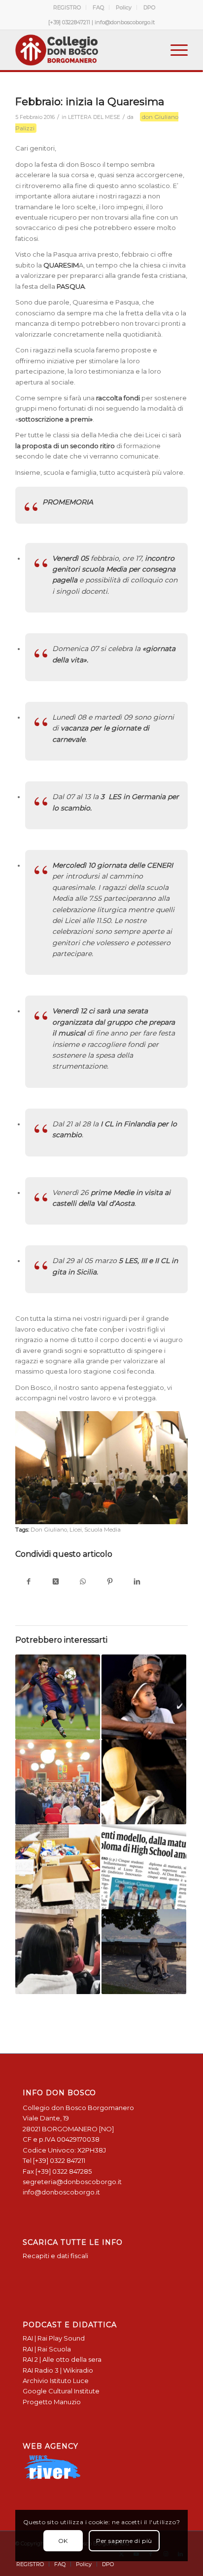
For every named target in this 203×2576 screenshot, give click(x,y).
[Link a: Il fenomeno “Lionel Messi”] (58, 1697)
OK (63, 2541)
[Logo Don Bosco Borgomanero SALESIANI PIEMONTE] (84, 50)
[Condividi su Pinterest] (110, 1582)
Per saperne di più (124, 2541)
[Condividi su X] (56, 1582)
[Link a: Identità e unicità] (58, 1952)
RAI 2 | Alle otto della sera (62, 2359)
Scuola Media (102, 1530)
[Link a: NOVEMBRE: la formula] (58, 1867)
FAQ (98, 7)
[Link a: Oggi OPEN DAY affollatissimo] (58, 1782)
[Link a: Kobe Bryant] (144, 1697)
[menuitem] (67, 7)
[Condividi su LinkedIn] (137, 1582)
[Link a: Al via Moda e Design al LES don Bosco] (144, 1782)
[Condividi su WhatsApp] (83, 1582)
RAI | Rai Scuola (47, 2349)
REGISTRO (67, 7)
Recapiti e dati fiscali (55, 2256)
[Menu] (174, 50)
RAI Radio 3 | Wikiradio (58, 2370)
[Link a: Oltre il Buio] (144, 1952)
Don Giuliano (49, 1530)
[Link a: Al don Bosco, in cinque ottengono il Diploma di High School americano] (144, 1867)
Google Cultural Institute (61, 2391)
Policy (124, 7)
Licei (76, 1530)
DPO (149, 7)
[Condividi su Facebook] (29, 1582)
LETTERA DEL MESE (94, 117)
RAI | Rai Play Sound (54, 2338)
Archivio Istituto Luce (56, 2381)
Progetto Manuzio (52, 2402)
